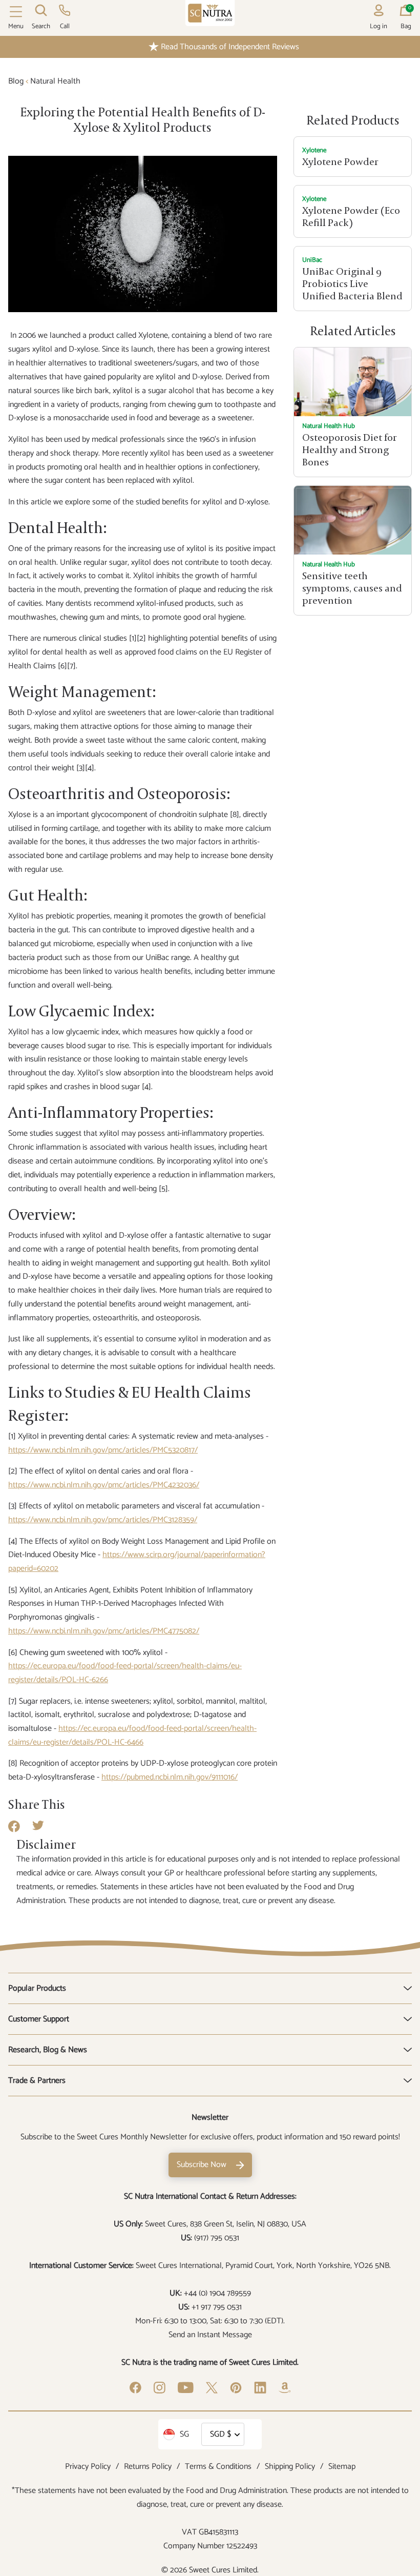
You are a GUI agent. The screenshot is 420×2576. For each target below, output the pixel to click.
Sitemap (342, 2467)
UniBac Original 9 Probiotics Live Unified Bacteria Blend (352, 284)
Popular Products (37, 1988)
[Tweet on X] (38, 1828)
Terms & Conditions (218, 2467)
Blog (16, 81)
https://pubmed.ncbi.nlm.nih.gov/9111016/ (170, 1777)
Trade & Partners (37, 2081)
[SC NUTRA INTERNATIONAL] (210, 13)
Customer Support (39, 2019)
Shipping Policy (290, 2467)
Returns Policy (148, 2467)
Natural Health (55, 81)
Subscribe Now (202, 2165)
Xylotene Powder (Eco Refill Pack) (351, 217)
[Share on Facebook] (14, 1830)
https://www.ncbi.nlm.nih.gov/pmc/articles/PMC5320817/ (103, 1450)
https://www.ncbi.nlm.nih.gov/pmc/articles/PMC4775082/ (104, 1631)
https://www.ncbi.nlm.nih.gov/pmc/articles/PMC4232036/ (104, 1485)
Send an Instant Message (210, 2335)
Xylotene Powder (340, 162)
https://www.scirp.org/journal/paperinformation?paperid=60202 (137, 1562)
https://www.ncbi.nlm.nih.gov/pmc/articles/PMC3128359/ (103, 1520)
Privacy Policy (88, 2467)
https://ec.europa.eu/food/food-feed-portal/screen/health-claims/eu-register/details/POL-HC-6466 (132, 1735)
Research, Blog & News (48, 2050)
